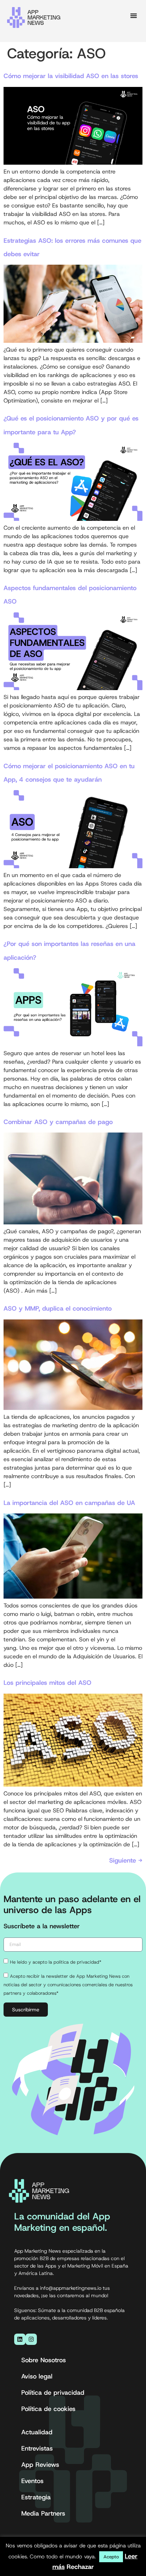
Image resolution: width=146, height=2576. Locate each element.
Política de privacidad (53, 2393)
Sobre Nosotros (44, 2360)
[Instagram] (31, 2339)
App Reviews (40, 2465)
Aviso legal (37, 2376)
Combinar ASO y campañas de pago (58, 1122)
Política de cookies (48, 2409)
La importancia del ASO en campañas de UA (69, 1503)
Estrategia (36, 2497)
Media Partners (43, 2513)
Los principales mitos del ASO (47, 1683)
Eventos (32, 2481)
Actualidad (37, 2432)
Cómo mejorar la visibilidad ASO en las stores (71, 76)
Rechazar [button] (80, 2567)
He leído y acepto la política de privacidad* (56, 1962)
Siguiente (126, 1860)
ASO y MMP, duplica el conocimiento (58, 1308)
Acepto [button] (111, 2557)
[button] (134, 16)
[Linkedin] (20, 2339)
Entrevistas (37, 2448)
